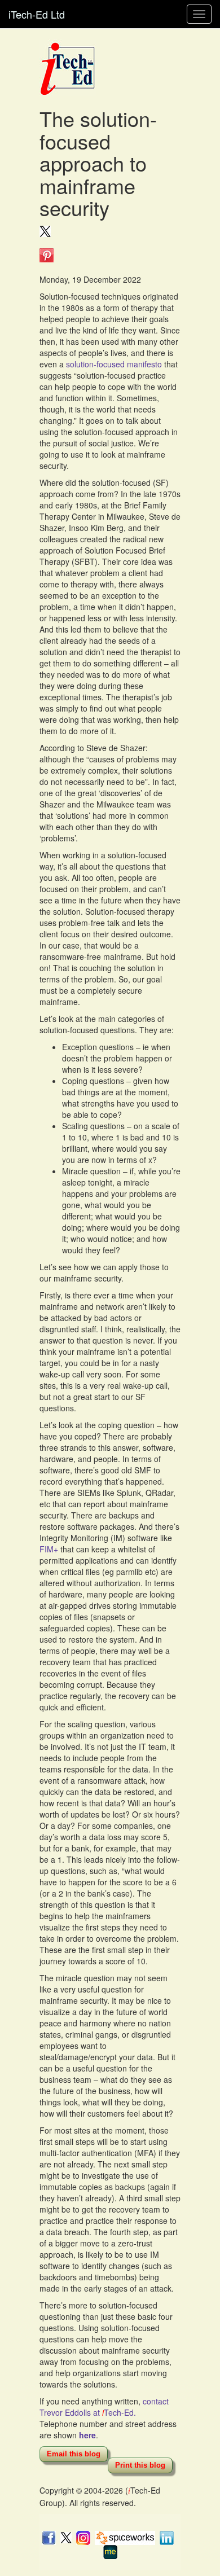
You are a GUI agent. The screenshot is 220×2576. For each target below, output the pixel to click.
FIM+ (49, 1549)
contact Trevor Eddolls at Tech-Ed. (104, 2407)
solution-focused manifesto (114, 364)
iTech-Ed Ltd (37, 14)
